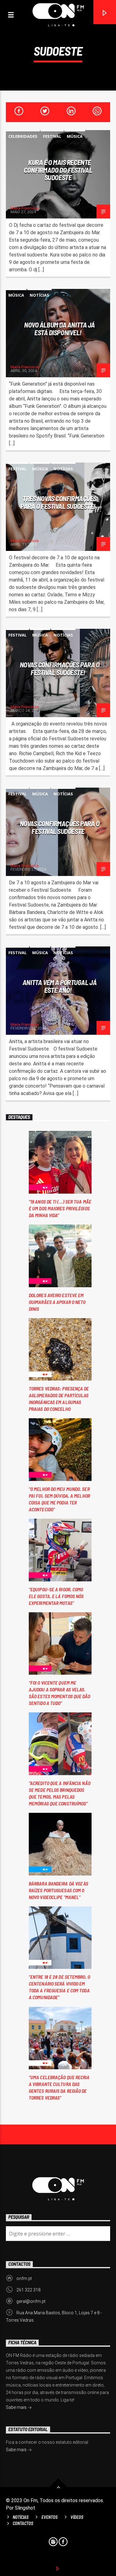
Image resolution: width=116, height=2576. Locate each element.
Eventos (49, 2517)
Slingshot (25, 2508)
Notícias (39, 295)
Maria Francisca (25, 208)
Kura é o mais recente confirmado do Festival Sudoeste (58, 170)
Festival (52, 136)
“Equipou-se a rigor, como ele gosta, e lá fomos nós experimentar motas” (56, 1596)
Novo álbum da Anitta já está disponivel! (60, 329)
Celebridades (23, 136)
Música (75, 136)
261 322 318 (28, 2290)
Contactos (23, 2523)
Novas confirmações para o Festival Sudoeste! (60, 668)
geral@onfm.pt (31, 2301)
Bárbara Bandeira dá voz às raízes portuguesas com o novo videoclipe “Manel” (59, 1890)
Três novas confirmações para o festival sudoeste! (58, 502)
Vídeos (77, 2517)
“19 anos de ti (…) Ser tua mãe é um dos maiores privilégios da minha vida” (60, 1208)
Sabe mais (17, 2407)
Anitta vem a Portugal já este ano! (60, 986)
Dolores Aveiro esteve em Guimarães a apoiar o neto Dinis (57, 1302)
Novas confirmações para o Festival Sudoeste (60, 827)
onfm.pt (24, 2278)
